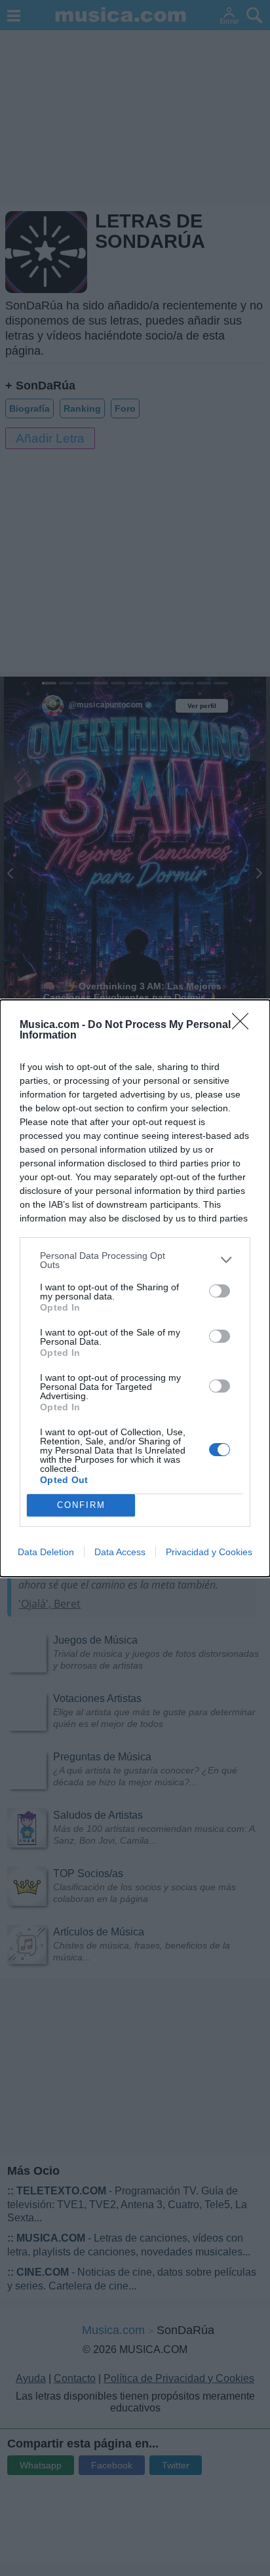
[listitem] (135, 1260)
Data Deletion (46, 1552)
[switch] (220, 1291)
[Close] (244, 1025)
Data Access (120, 1552)
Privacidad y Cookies (209, 1552)
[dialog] (135, 1288)
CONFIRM (81, 1505)
